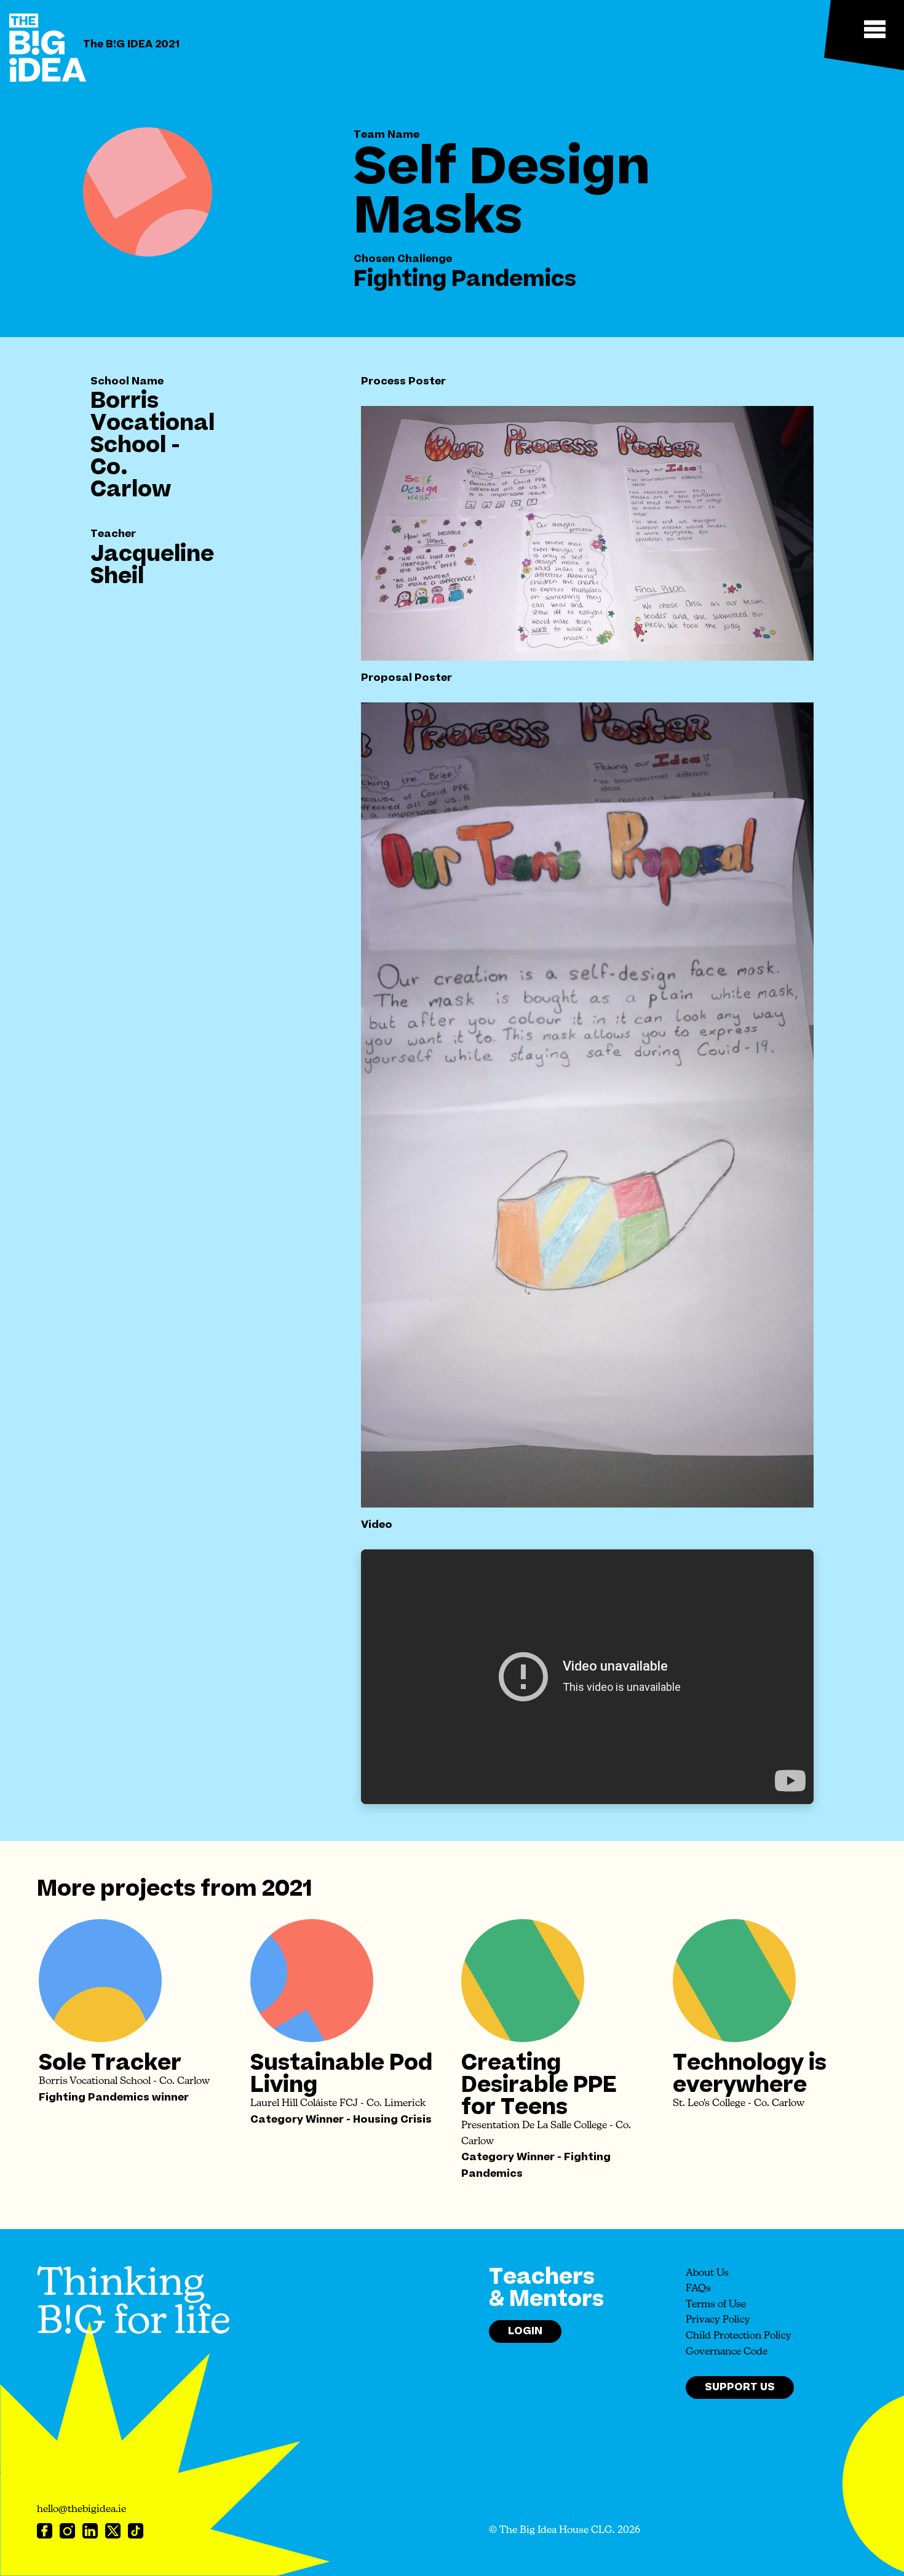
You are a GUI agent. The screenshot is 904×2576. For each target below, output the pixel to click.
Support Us (740, 2387)
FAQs (698, 2289)
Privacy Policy (718, 2320)
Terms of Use (716, 2305)
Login (525, 2331)
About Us (707, 2273)
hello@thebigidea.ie (81, 2510)
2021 (287, 1889)
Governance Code (727, 2352)
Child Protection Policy (739, 2336)
